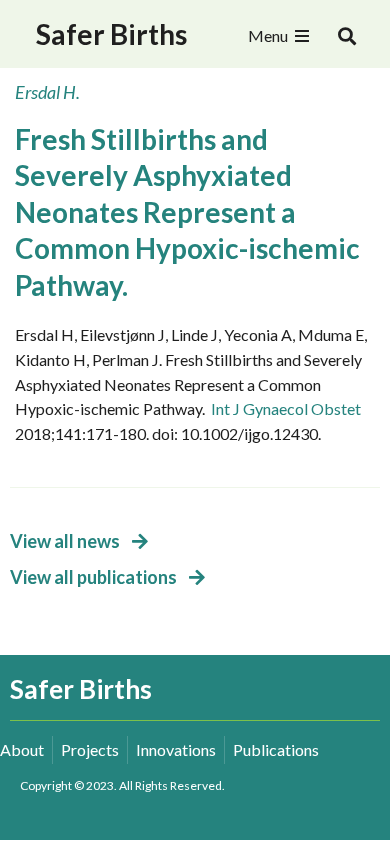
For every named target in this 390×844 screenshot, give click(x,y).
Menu (268, 35)
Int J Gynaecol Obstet (286, 408)
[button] (347, 36)
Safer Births (111, 34)
